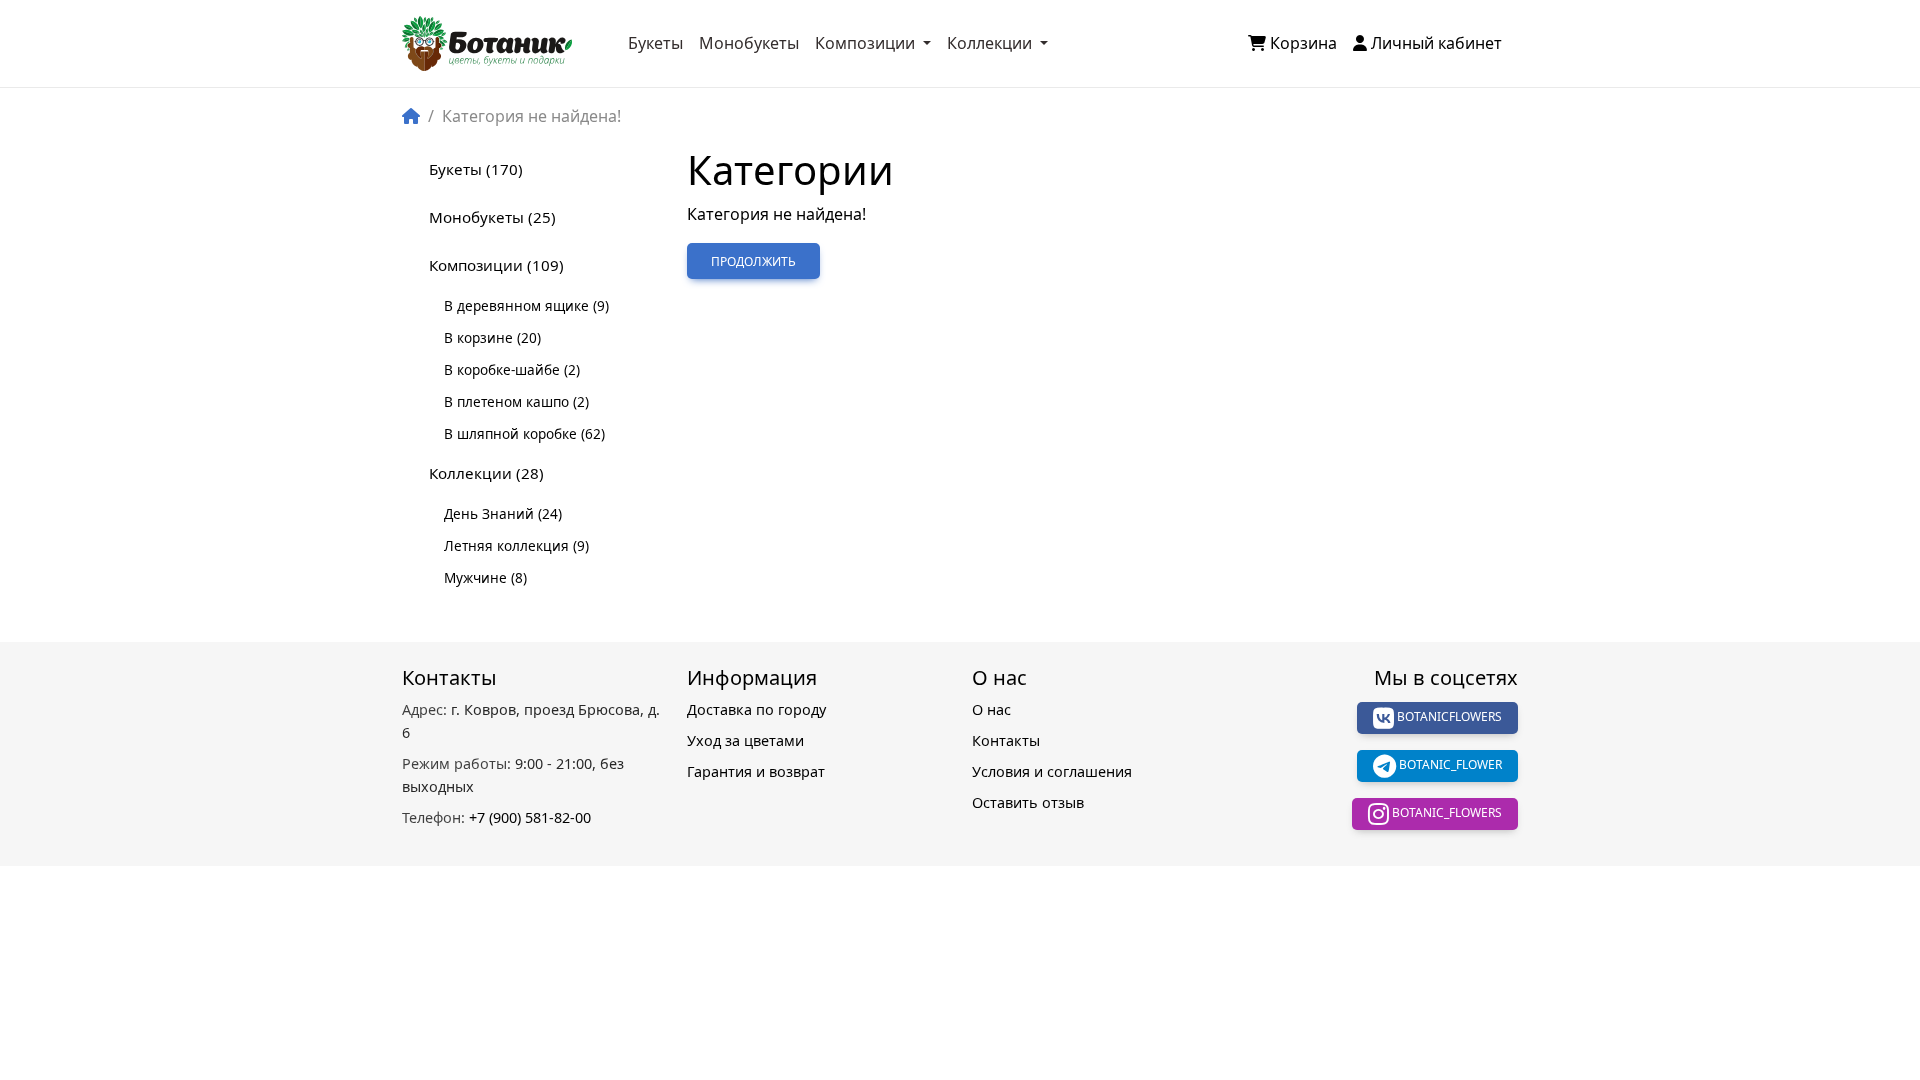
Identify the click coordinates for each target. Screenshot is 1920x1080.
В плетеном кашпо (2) (516, 401)
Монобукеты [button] (749, 43)
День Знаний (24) (503, 513)
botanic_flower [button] (1449, 764)
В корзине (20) (492, 337)
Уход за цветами (745, 740)
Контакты (1006, 740)
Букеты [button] (655, 43)
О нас (991, 709)
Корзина (1303, 43)
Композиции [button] (867, 43)
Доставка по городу (756, 709)
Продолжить (753, 261)
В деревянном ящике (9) (526, 305)
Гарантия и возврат (756, 771)
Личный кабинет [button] (1436, 43)
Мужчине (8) (485, 577)
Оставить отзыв (1028, 802)
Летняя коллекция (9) (516, 545)
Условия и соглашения (1052, 771)
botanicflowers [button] (1448, 716)
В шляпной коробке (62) (524, 433)
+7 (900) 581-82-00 (496, 817)
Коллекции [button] (991, 43)
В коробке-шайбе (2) (512, 369)
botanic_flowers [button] (1445, 812)
